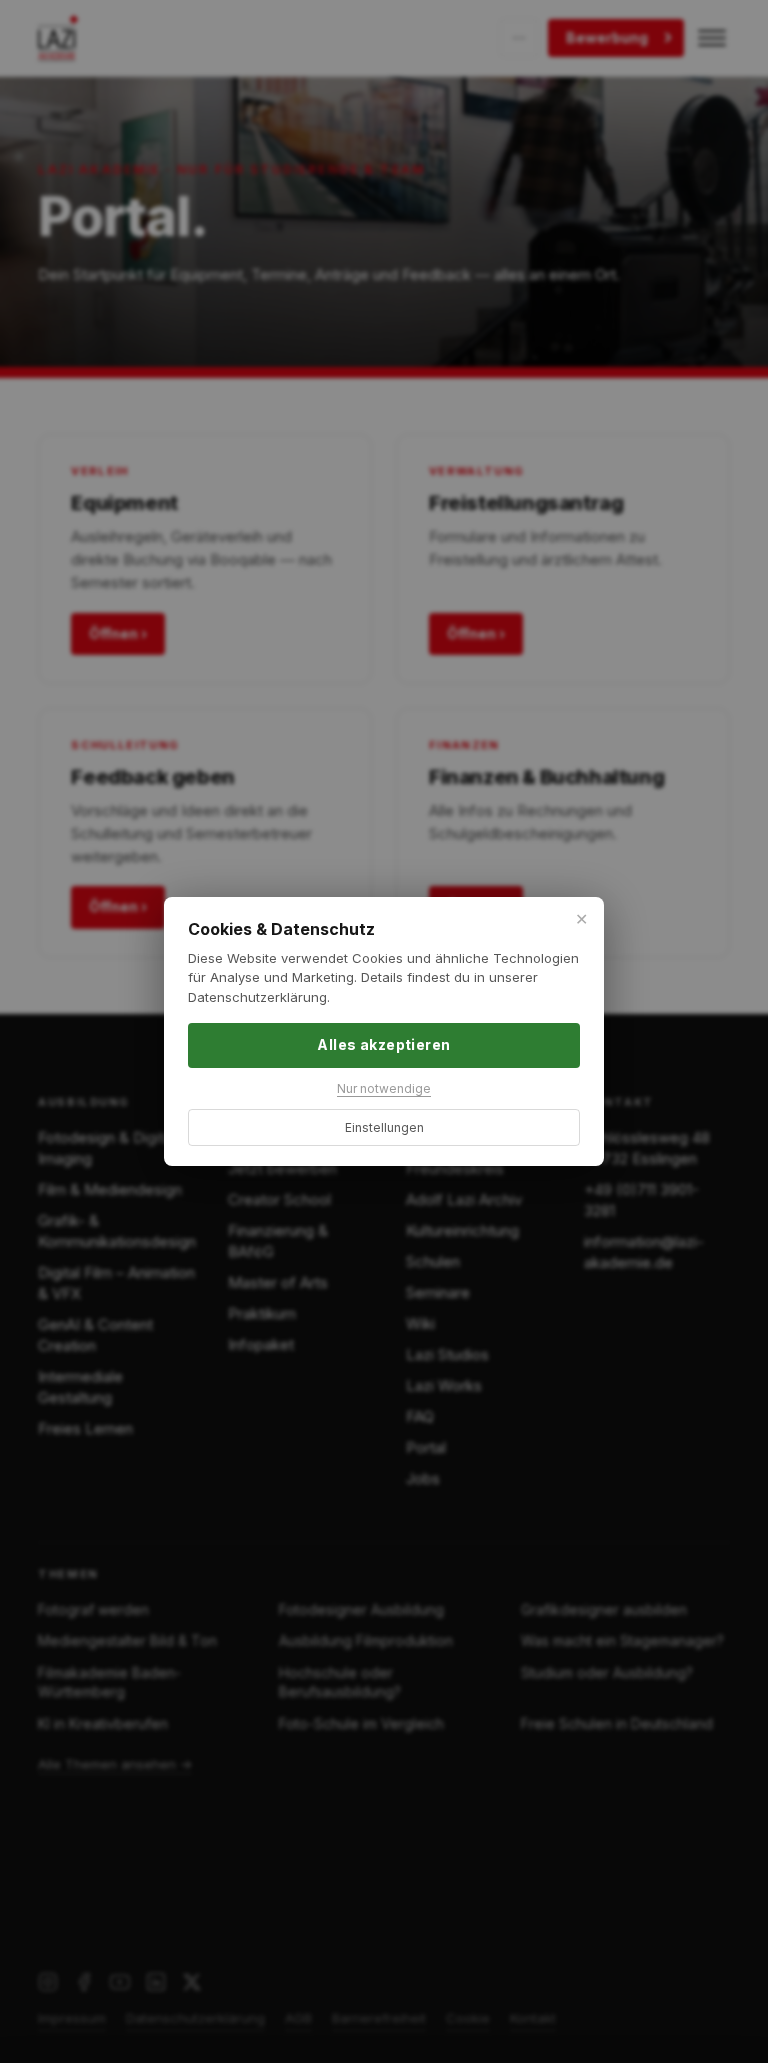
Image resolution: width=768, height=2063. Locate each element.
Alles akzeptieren (383, 1044)
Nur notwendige (384, 1088)
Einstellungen (384, 1127)
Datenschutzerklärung (257, 997)
